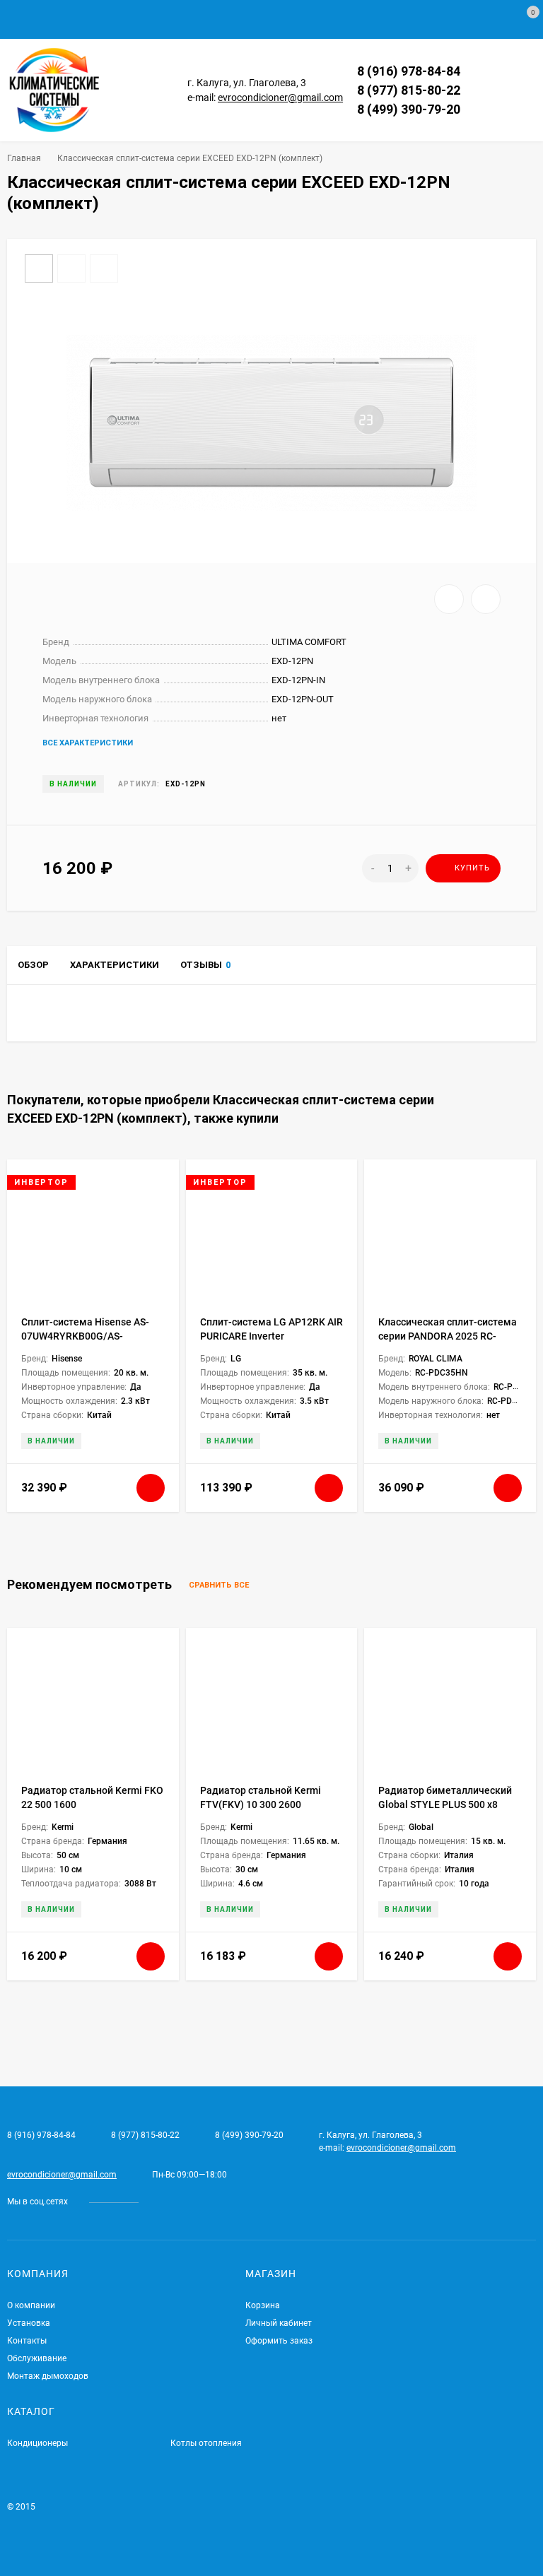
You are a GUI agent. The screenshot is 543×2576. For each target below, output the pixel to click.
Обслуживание (37, 2358)
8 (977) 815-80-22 (409, 90)
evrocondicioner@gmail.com (280, 98)
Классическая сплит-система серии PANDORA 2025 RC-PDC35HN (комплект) (448, 1336)
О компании (31, 2305)
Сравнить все (220, 1586)
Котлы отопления (206, 2443)
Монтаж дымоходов (48, 2376)
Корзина (263, 2305)
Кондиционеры (37, 2443)
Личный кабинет (279, 2323)
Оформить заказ (279, 2341)
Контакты (27, 2341)
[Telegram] (476, 71)
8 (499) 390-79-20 (409, 109)
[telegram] (159, 2202)
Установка (29, 2323)
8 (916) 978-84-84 (409, 71)
